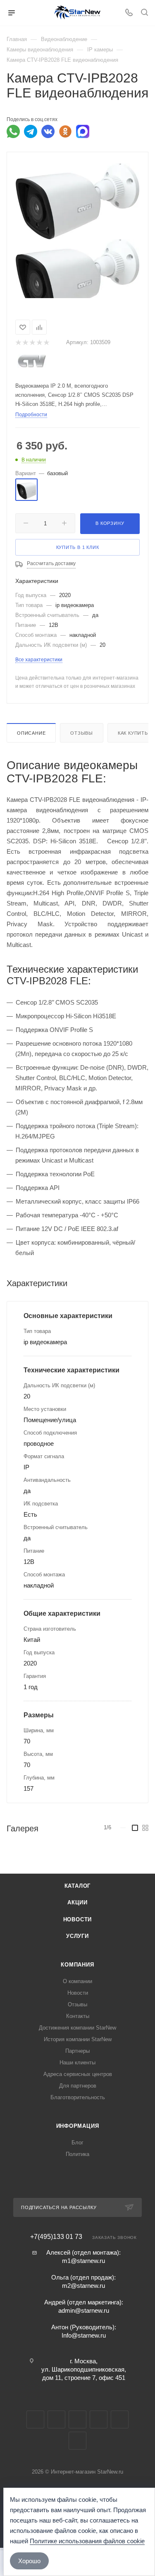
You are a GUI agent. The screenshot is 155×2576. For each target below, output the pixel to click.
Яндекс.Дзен (77, 2441)
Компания (77, 1965)
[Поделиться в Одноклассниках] (65, 131)
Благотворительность (78, 2097)
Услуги (77, 1936)
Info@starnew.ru (84, 2335)
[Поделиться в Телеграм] (31, 131)
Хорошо (29, 2561)
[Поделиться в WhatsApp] (13, 131)
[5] (46, 343)
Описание (31, 733)
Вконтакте (35, 2419)
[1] (18, 343)
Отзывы (82, 733)
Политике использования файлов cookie (87, 2541)
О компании (77, 1981)
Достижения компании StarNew (77, 2028)
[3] (32, 343)
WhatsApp (120, 2419)
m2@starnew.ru (83, 2286)
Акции (77, 1902)
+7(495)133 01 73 (56, 2237)
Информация (78, 2126)
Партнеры (77, 2051)
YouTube (77, 2419)
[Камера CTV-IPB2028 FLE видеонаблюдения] (78, 201)
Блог (77, 2143)
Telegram (56, 2419)
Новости (78, 1919)
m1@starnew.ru (83, 2261)
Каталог (78, 1886)
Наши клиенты (77, 2062)
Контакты (78, 2016)
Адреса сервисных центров (78, 2074)
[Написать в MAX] (83, 131)
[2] (25, 343)
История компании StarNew (78, 2039)
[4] (39, 343)
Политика (77, 2154)
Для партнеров (78, 2086)
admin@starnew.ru (84, 2310)
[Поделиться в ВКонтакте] (48, 131)
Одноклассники (99, 2419)
